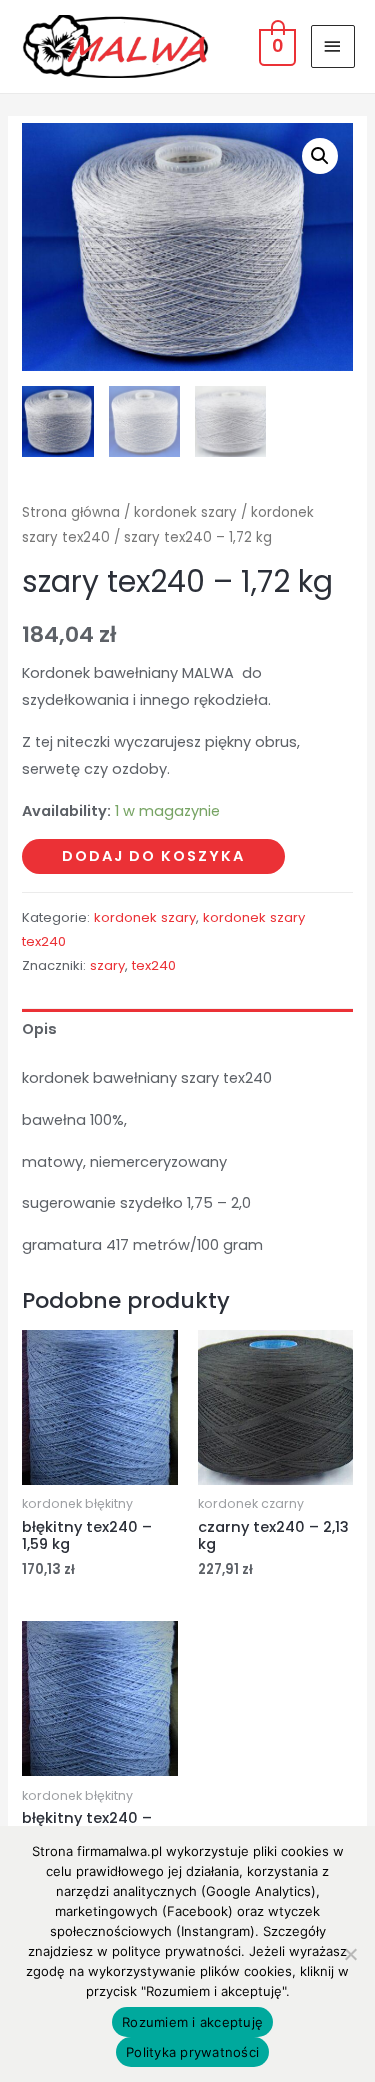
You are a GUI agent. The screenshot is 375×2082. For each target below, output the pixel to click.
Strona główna (71, 512)
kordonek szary (185, 512)
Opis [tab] (39, 1029)
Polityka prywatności (192, 2052)
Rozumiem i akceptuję (192, 2022)
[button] (320, 156)
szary (107, 965)
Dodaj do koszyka (153, 856)
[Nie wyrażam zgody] (350, 1954)
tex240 (154, 965)
